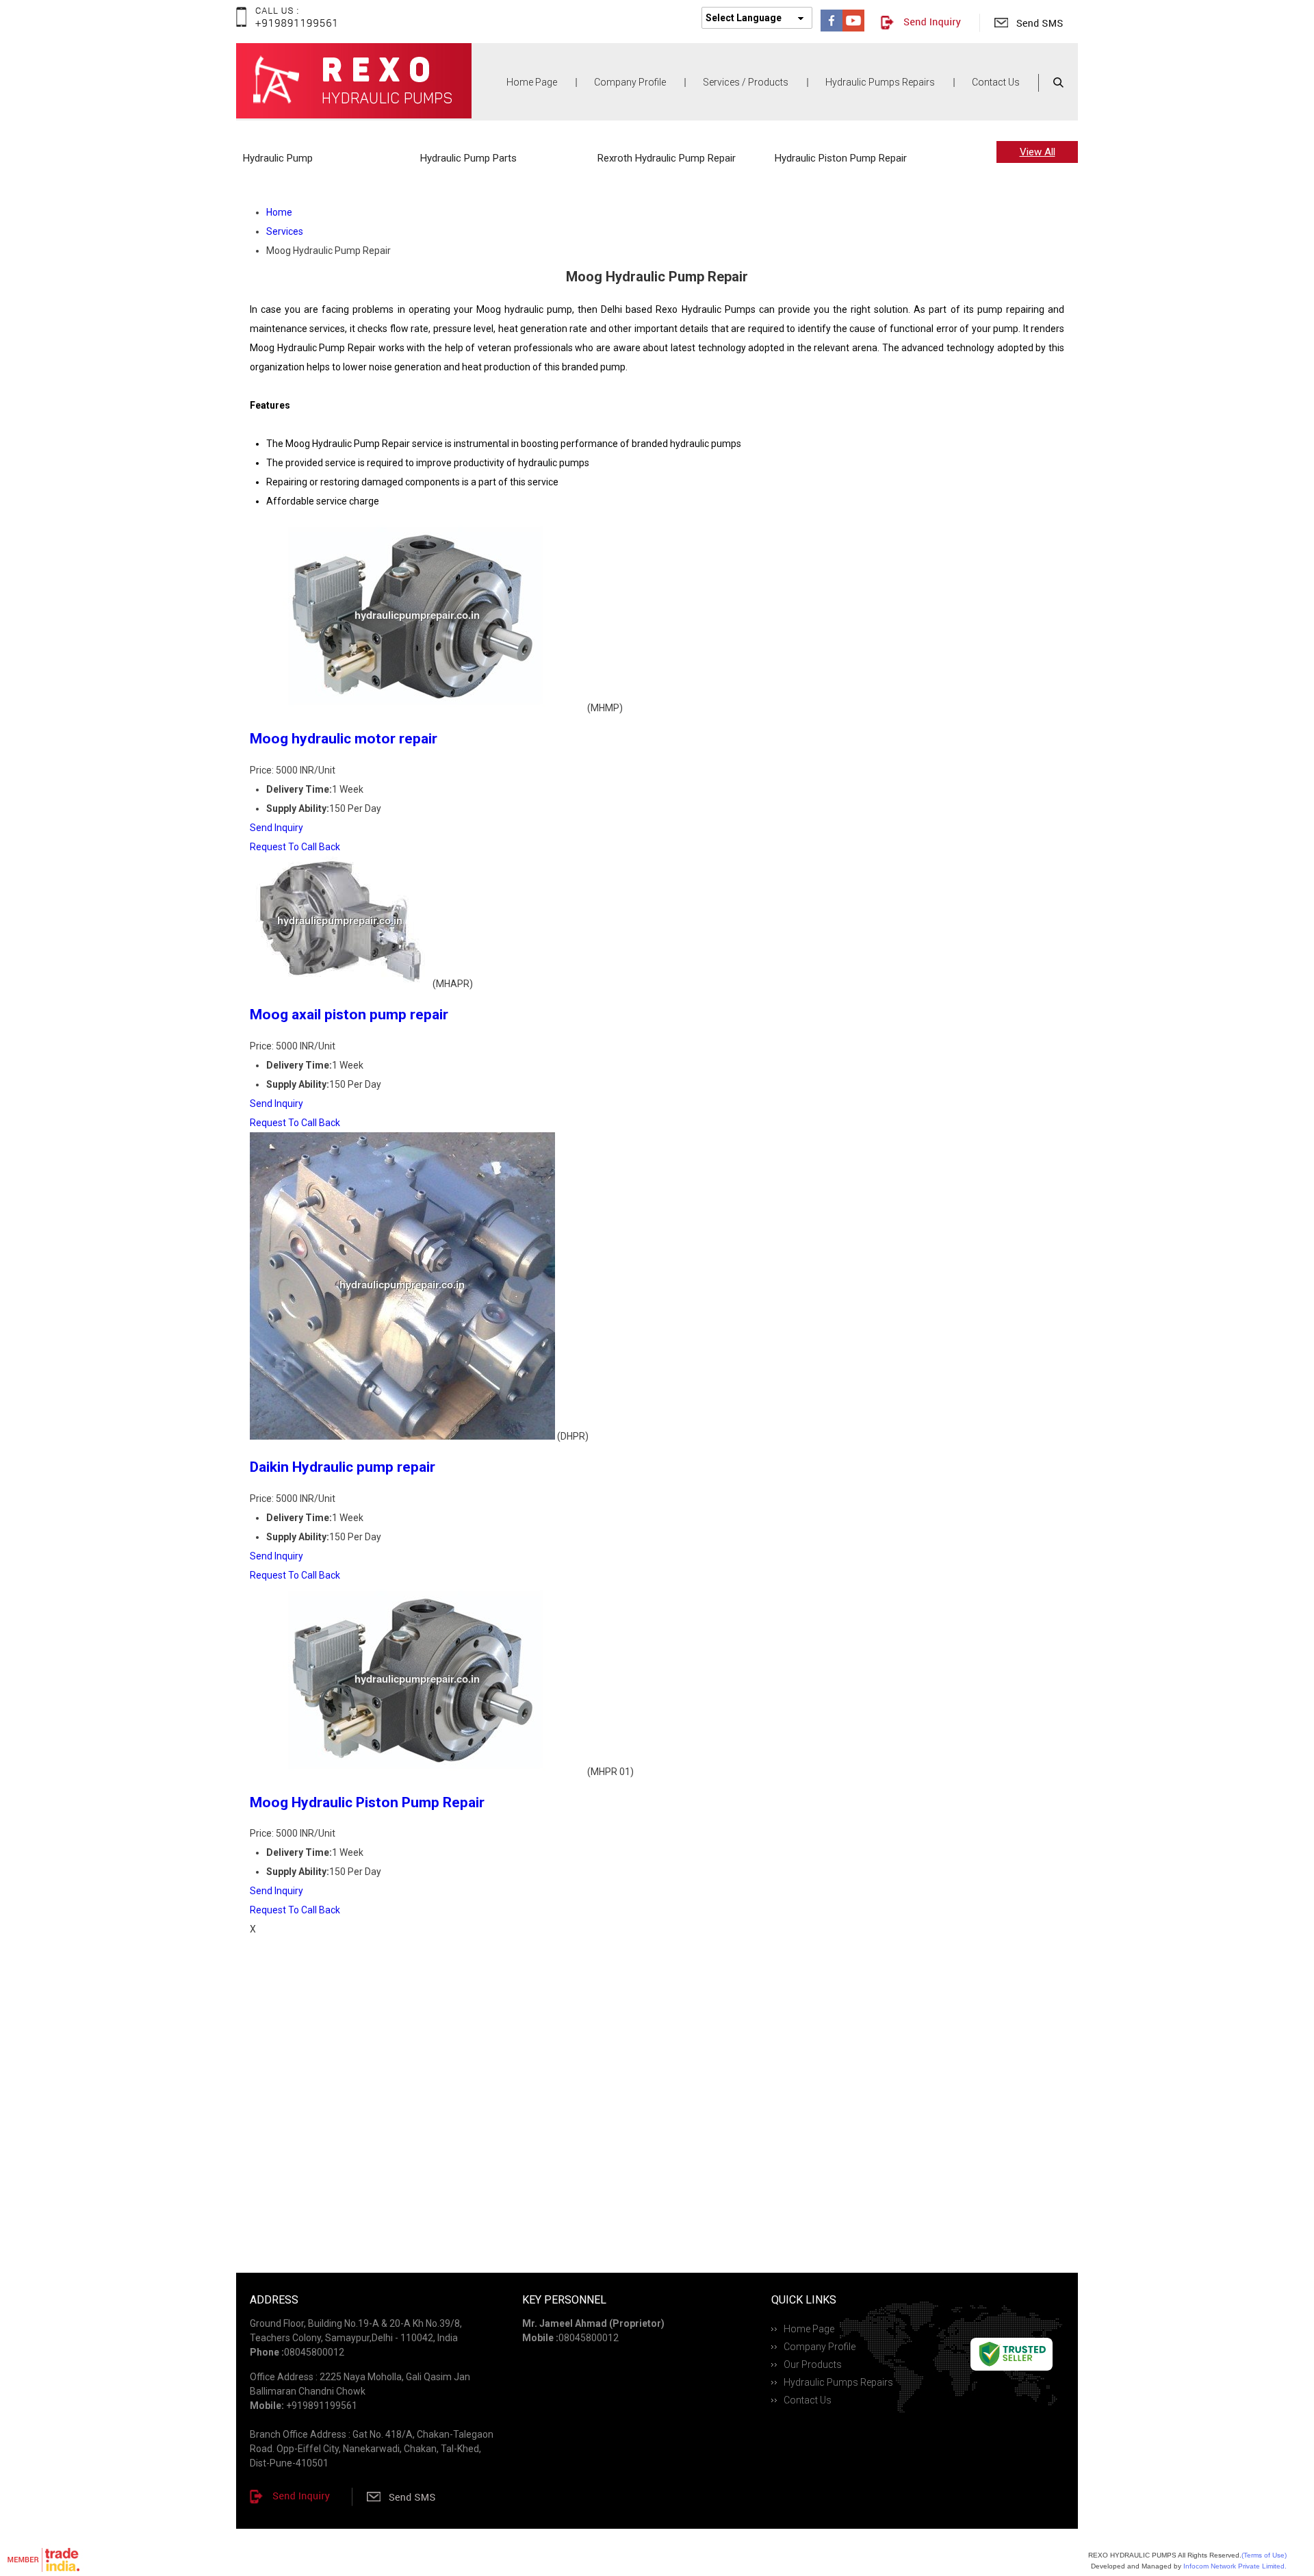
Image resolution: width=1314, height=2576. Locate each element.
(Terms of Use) (1264, 2555)
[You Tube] (853, 28)
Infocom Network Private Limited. (1235, 2566)
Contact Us (996, 82)
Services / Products (746, 82)
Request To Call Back (295, 847)
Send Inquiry (276, 828)
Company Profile (630, 82)
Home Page (532, 82)
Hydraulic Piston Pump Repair (841, 158)
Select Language (744, 18)
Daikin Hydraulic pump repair (343, 1467)
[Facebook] (832, 28)
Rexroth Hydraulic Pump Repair (667, 158)
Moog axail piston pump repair (349, 1015)
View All (1038, 152)
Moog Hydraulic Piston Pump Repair (367, 1802)
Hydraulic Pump (278, 158)
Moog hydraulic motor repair (344, 739)
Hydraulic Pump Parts (468, 158)
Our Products (813, 2364)
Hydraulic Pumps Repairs (880, 82)
